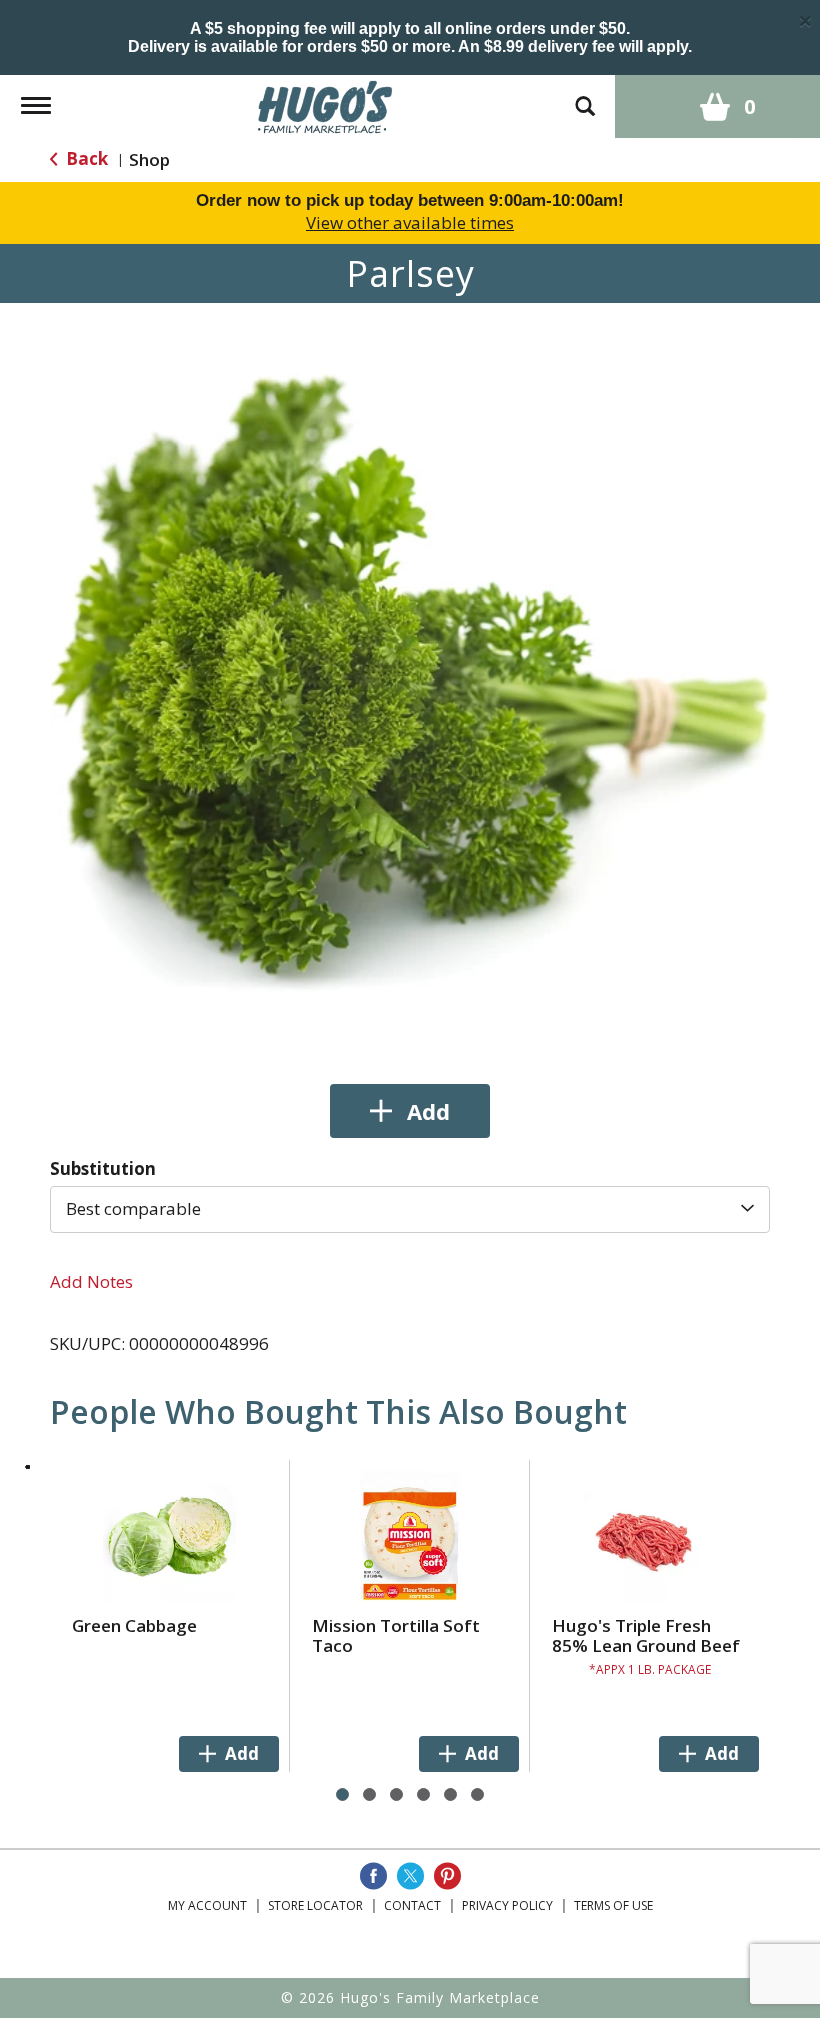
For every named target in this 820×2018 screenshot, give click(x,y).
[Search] (585, 96)
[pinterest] (447, 1876)
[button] (410, 1111)
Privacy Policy (507, 1905)
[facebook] (373, 1876)
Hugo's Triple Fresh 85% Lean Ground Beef (646, 1635)
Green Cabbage (134, 1625)
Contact (412, 1905)
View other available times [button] (410, 222)
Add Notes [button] (91, 1281)
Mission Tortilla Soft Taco (396, 1635)
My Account (207, 1905)
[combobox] (410, 1209)
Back (85, 158)
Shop (149, 159)
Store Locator (315, 1905)
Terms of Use (613, 1905)
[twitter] (410, 1876)
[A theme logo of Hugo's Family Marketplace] (325, 104)
